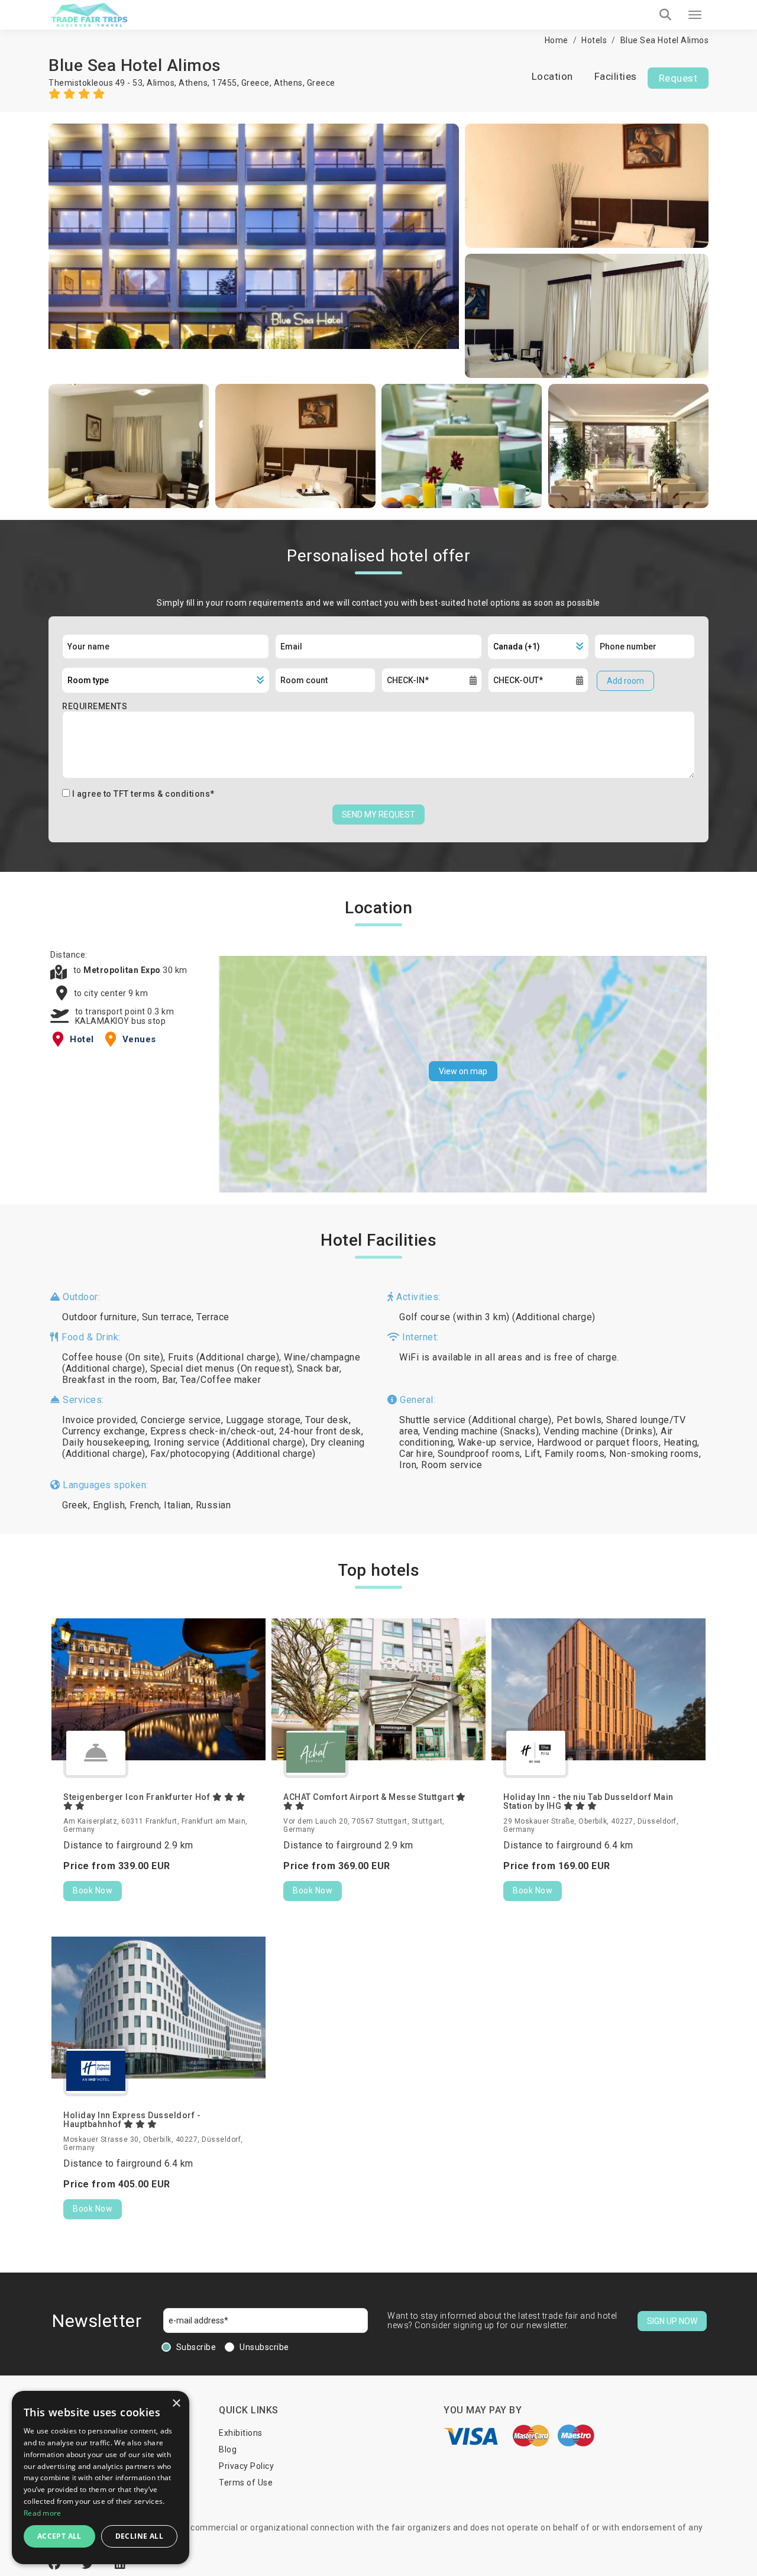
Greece (321, 83)
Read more (43, 2513)
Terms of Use (246, 2483)
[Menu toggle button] (695, 15)
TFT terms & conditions (162, 794)
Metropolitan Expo (123, 970)
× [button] (176, 2404)
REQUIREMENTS (95, 706)
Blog (228, 2449)
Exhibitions (241, 2433)
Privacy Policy (246, 2466)
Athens (288, 83)
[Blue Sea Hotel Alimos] (254, 251)
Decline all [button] (139, 2536)
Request (678, 78)
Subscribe (196, 2347)
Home (557, 40)
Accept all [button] (59, 2536)
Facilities (616, 76)
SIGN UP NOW (672, 2321)
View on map (463, 1071)
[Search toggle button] (665, 15)
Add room (625, 681)
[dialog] (101, 2478)
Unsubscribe (264, 2347)
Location (552, 76)
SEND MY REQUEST (378, 815)
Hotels (594, 40)
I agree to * (143, 794)
